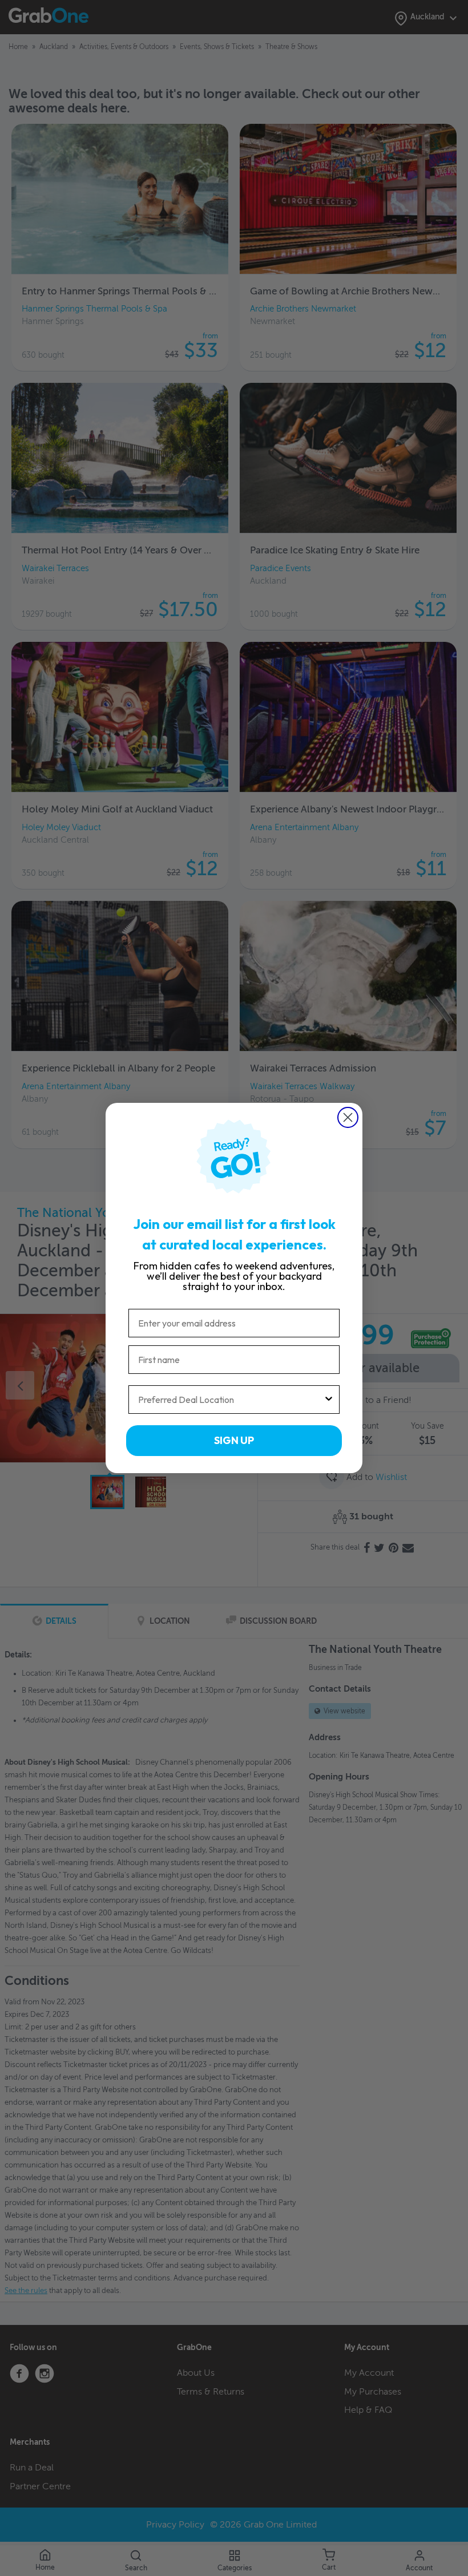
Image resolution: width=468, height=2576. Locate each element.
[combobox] (231, 1400)
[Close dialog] (348, 1117)
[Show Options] (329, 1400)
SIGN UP (234, 1440)
